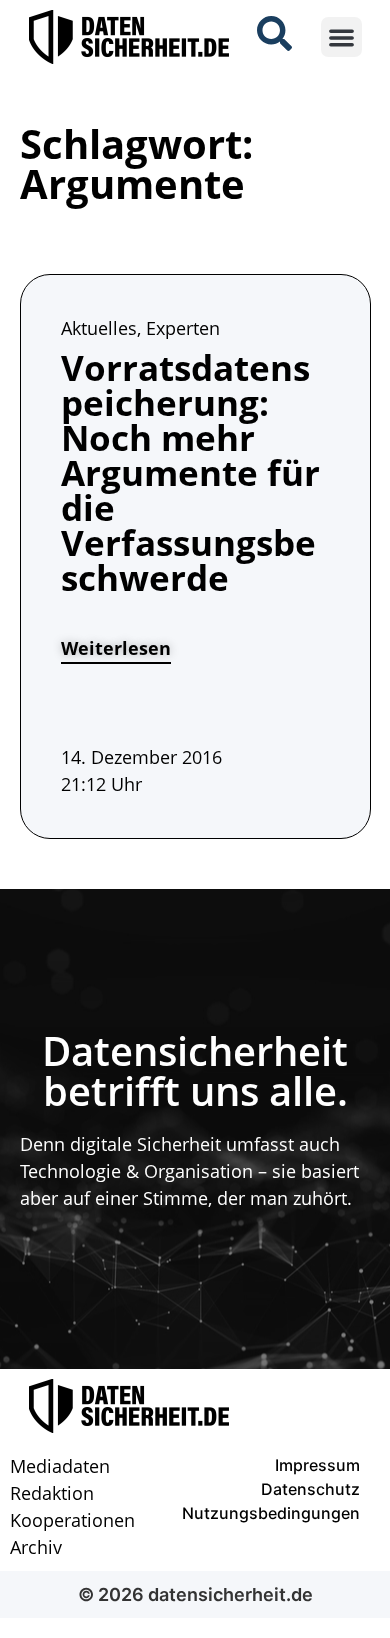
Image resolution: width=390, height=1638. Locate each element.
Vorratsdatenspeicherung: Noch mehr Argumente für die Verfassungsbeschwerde (190, 472)
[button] (341, 37)
